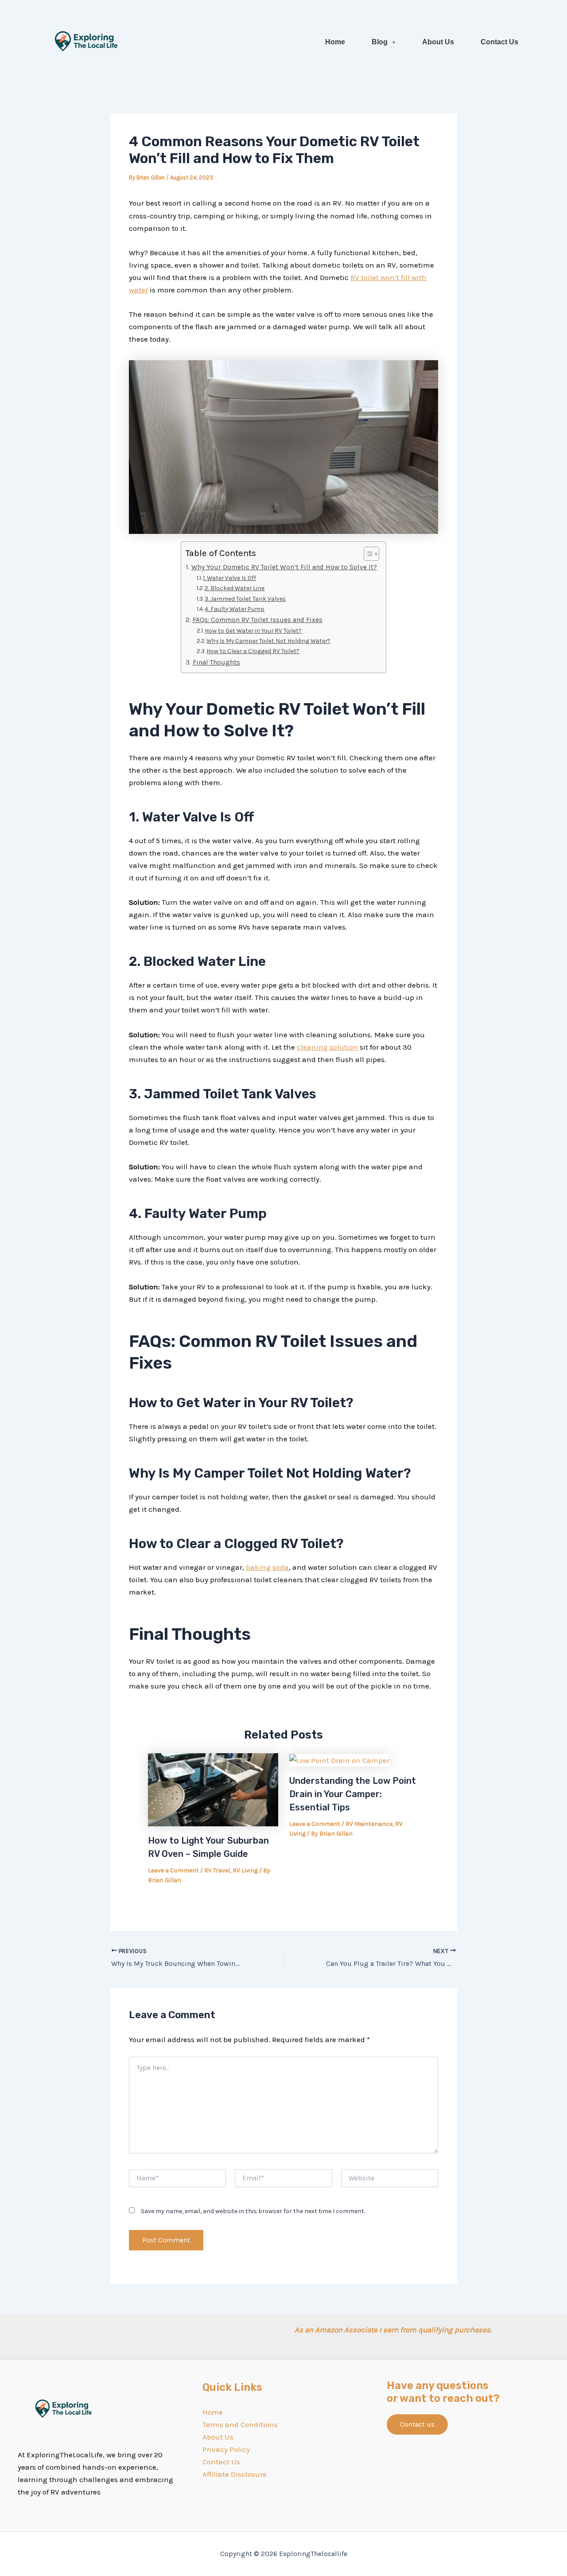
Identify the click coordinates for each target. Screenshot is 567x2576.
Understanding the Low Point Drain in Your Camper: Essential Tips (353, 1794)
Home (335, 42)
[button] (384, 42)
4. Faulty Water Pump (235, 609)
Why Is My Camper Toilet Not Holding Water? (268, 641)
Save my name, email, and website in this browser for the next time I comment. (253, 2211)
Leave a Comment (173, 1870)
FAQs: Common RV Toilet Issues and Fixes (257, 620)
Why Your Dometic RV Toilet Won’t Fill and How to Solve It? (284, 567)
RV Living (245, 1870)
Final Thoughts (216, 662)
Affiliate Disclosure (235, 2474)
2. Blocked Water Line (235, 588)
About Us (438, 42)
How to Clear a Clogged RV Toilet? (253, 651)
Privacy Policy (226, 2449)
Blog (380, 42)
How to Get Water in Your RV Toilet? (253, 630)
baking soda (267, 1567)
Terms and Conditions (240, 2424)
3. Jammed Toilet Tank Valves (245, 599)
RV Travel (217, 1870)
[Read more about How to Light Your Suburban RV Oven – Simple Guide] (213, 1789)
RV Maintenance (369, 1824)
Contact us (417, 2424)
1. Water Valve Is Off (229, 578)
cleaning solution (327, 1047)
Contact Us (499, 42)
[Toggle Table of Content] (367, 554)
